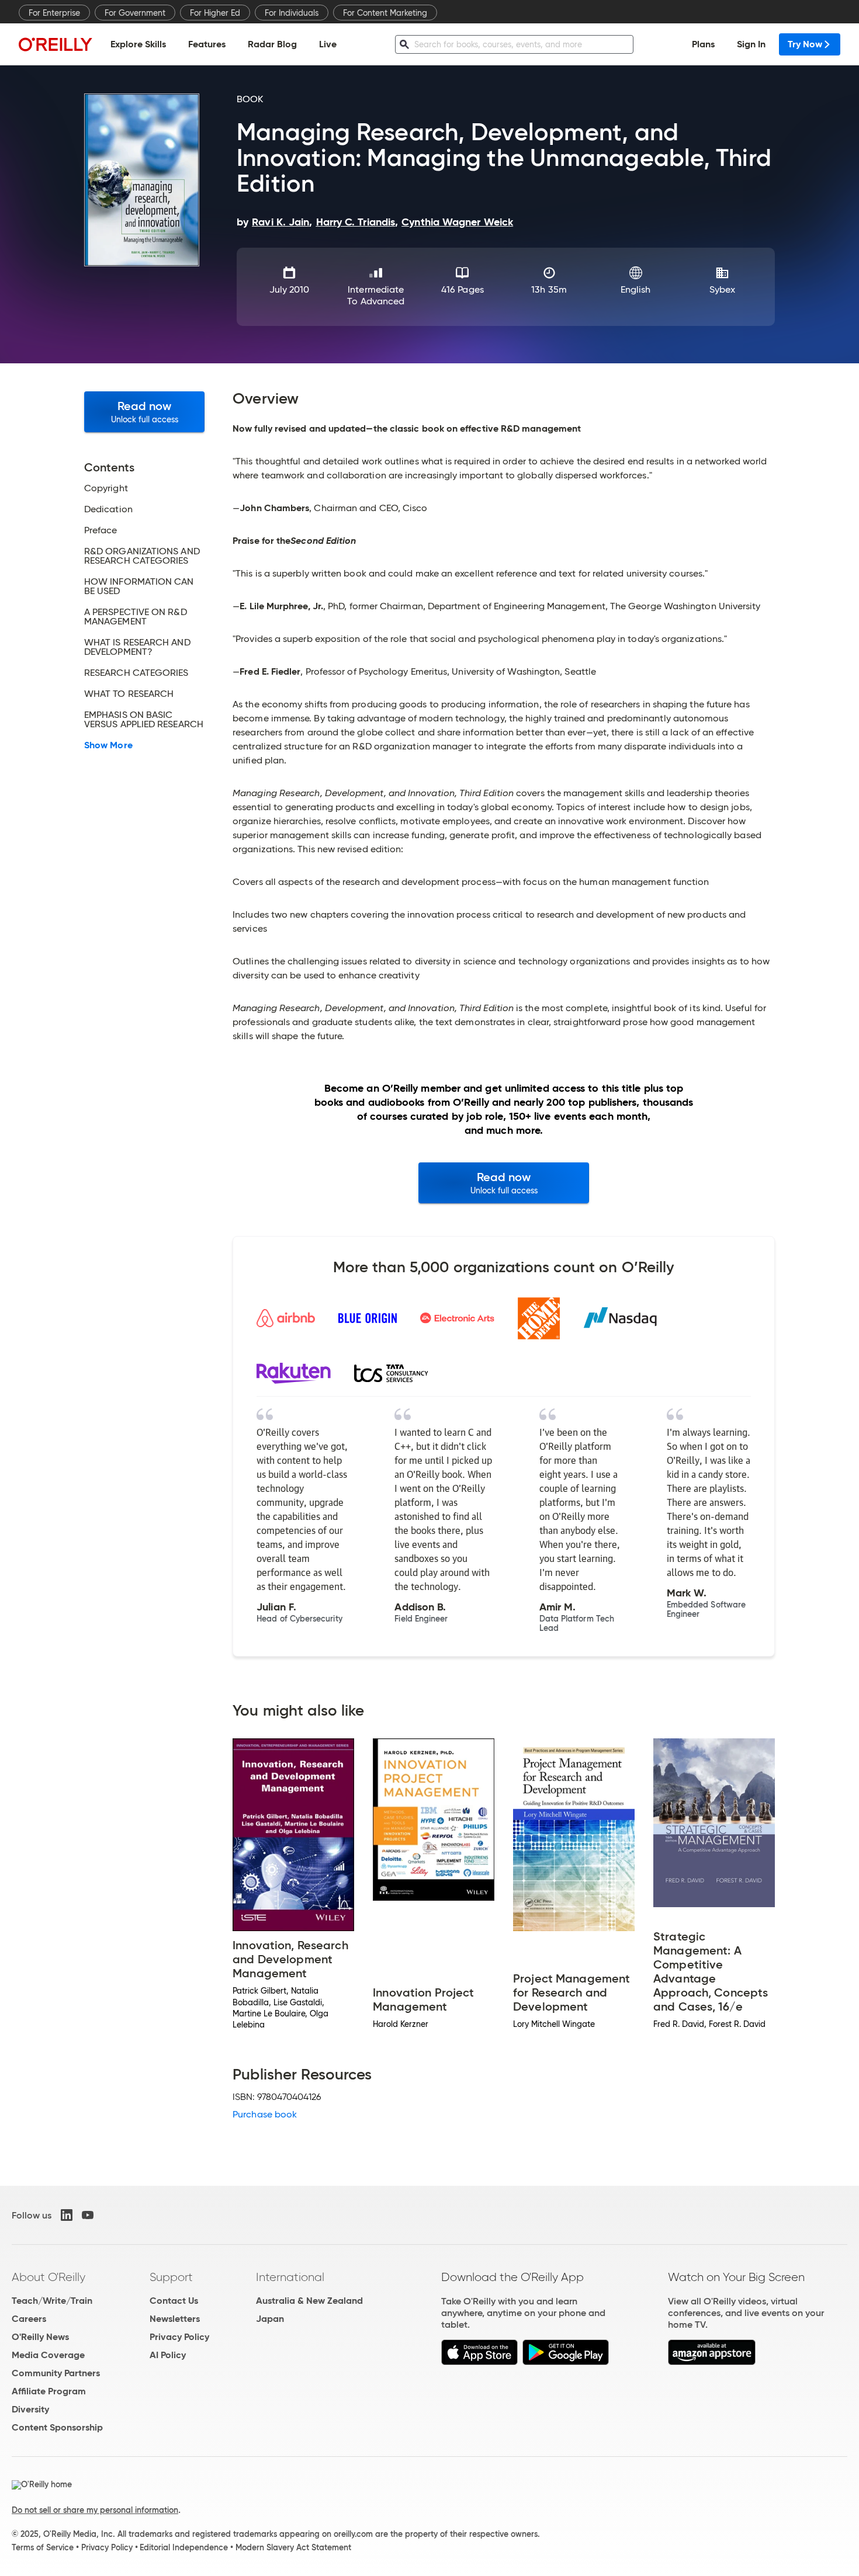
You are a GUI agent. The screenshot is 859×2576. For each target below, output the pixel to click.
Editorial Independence (184, 2547)
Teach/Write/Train (52, 2301)
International (290, 2277)
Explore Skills (138, 44)
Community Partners (56, 2373)
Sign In (751, 44)
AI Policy (168, 2355)
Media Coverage (48, 2355)
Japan (270, 2319)
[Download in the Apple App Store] (479, 2362)
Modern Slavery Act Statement (293, 2547)
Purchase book (265, 2114)
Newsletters (175, 2319)
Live (328, 44)
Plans (703, 44)
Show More (108, 745)
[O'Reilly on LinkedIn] (67, 2215)
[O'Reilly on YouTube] (88, 2215)
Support (171, 2277)
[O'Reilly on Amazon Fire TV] (712, 2362)
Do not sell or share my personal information (95, 2510)
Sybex (722, 289)
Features (207, 44)
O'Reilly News (40, 2337)
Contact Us (174, 2301)
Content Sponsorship (57, 2427)
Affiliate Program (49, 2391)
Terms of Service (43, 2547)
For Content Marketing (385, 13)
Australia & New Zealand (309, 2301)
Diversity (30, 2409)
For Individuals (292, 13)
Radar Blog (272, 44)
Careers (29, 2319)
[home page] (56, 44)
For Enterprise (54, 13)
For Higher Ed (215, 13)
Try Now (805, 44)
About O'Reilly (49, 2277)
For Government (135, 13)
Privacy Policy (179, 2337)
